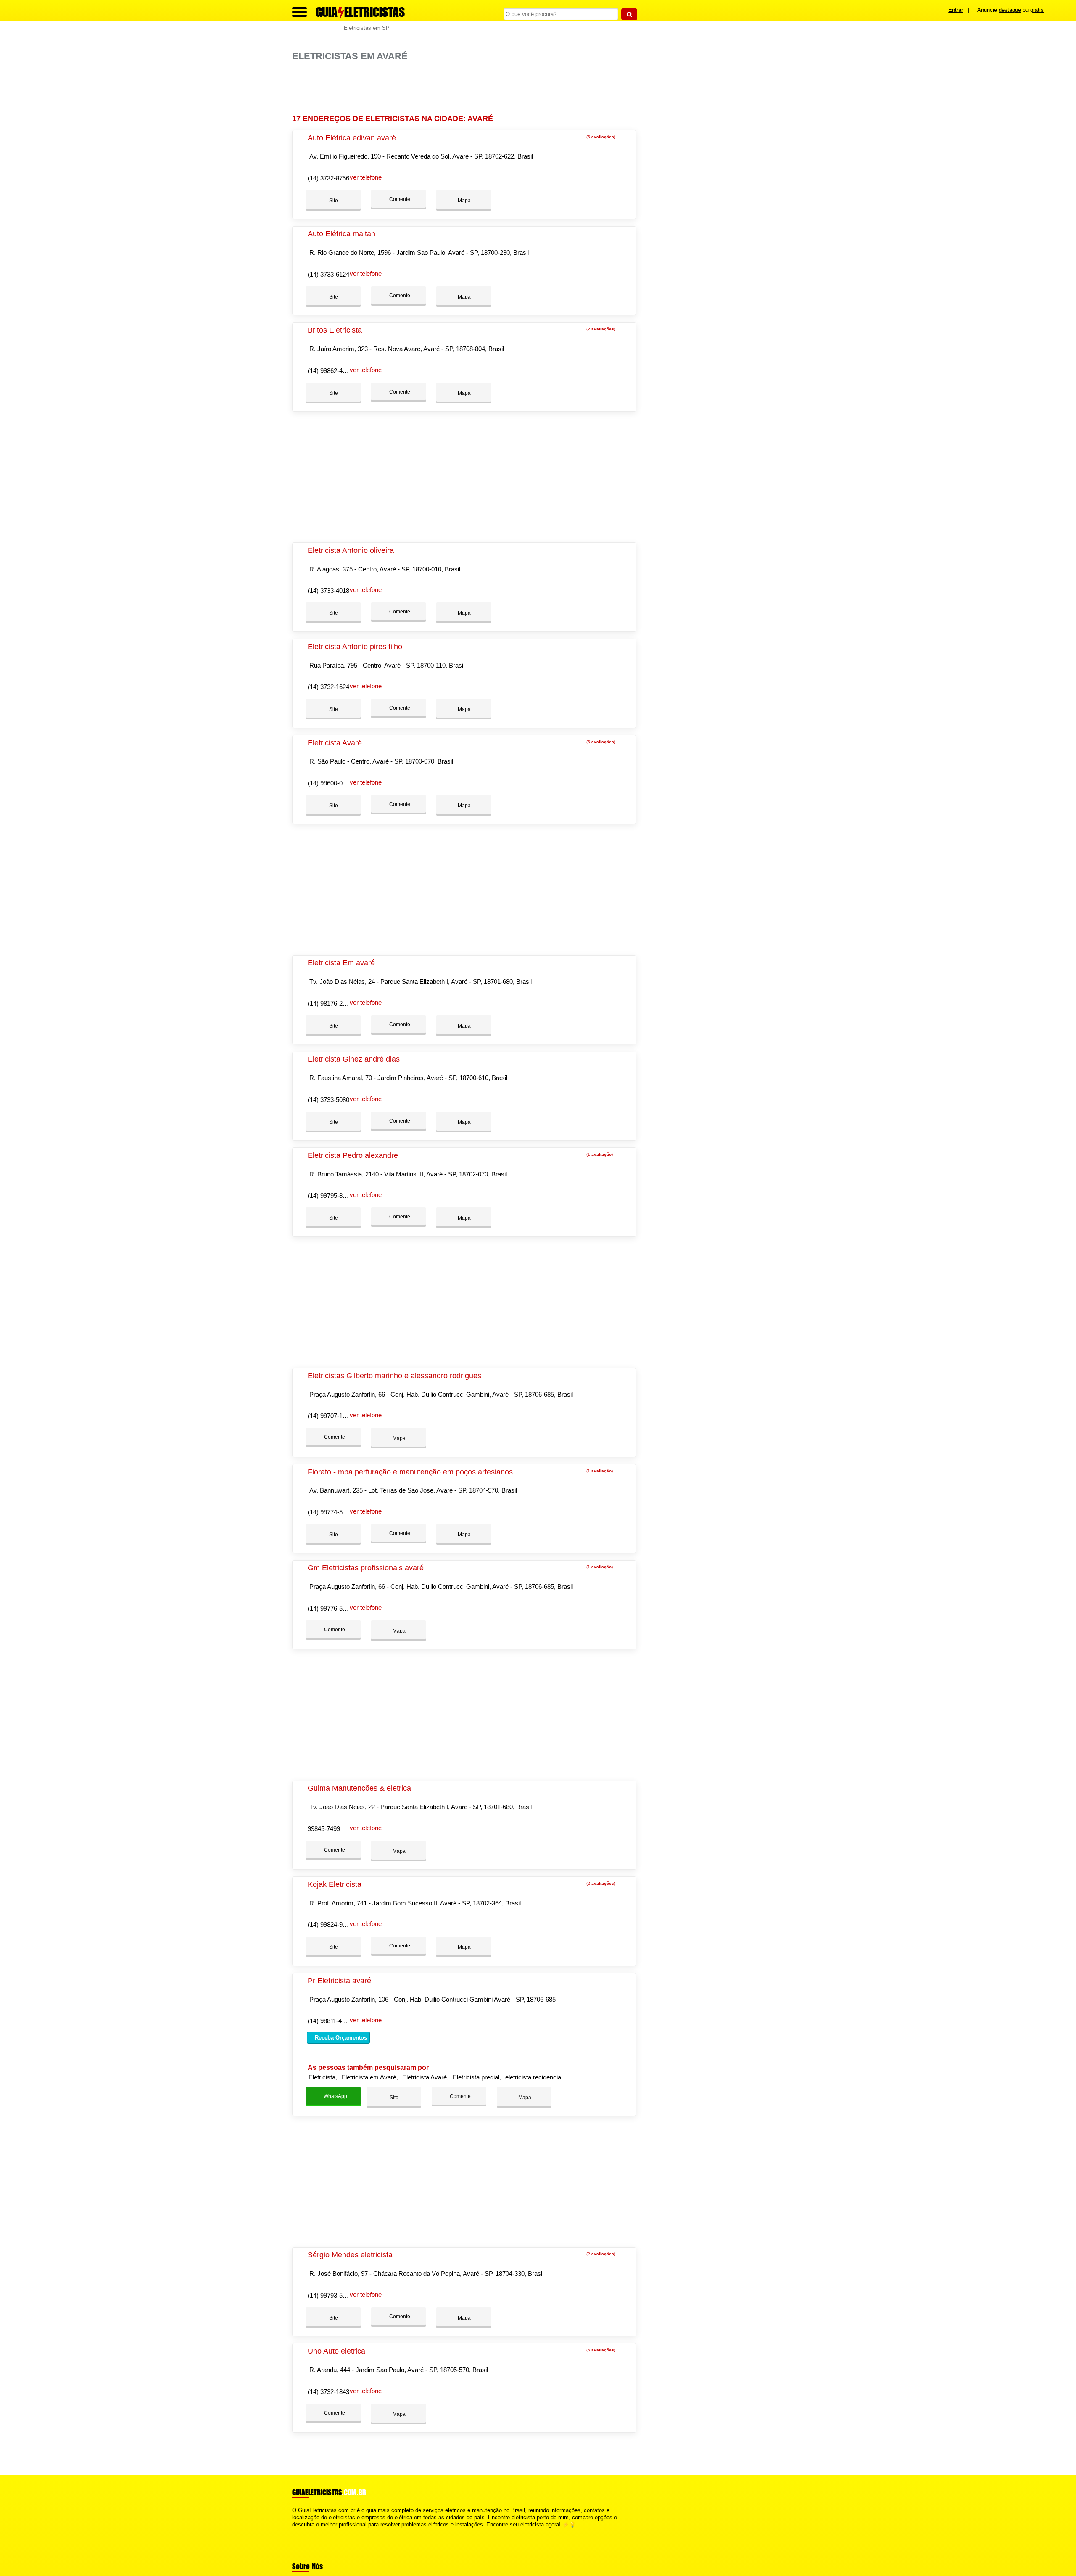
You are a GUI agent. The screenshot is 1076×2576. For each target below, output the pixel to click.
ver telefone (366, 177)
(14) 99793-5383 (330, 2295)
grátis (1037, 10)
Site (334, 201)
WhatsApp (335, 2096)
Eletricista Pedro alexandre (353, 1155)
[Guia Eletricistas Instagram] (302, 2532)
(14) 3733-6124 (328, 274)
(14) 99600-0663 (330, 783)
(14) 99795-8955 (330, 1196)
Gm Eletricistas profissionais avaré (366, 1568)
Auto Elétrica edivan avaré (352, 138)
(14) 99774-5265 (330, 1512)
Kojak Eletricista (335, 1884)
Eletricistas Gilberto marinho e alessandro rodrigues (394, 1376)
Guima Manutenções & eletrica (359, 1788)
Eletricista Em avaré (341, 963)
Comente (399, 199)
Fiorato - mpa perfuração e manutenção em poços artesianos (410, 1472)
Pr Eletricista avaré (339, 1981)
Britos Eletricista (335, 330)
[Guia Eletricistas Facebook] (294, 2532)
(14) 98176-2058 (330, 1003)
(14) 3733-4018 (328, 590)
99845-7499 (324, 1829)
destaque (1010, 10)
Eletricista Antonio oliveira (351, 550)
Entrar (956, 10)
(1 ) (599, 1154)
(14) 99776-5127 (330, 1608)
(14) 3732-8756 (328, 178)
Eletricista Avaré (335, 743)
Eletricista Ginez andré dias (354, 1059)
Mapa (464, 201)
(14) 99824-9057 (330, 1925)
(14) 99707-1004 (330, 1416)
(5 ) (600, 137)
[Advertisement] (469, 88)
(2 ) (600, 329)
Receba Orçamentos (340, 2038)
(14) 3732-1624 (328, 687)
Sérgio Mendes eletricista (350, 2255)
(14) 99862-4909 (330, 371)
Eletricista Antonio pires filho (355, 647)
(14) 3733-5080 (328, 1100)
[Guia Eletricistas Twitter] (298, 2532)
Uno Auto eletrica (336, 2351)
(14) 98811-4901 (330, 2021)
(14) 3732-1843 (328, 2392)
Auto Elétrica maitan (342, 234)
